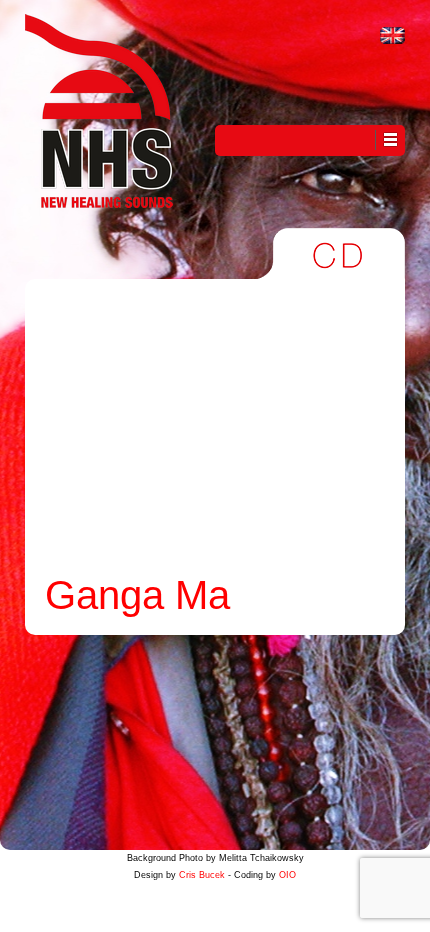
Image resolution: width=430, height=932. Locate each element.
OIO (287, 875)
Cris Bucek (202, 875)
